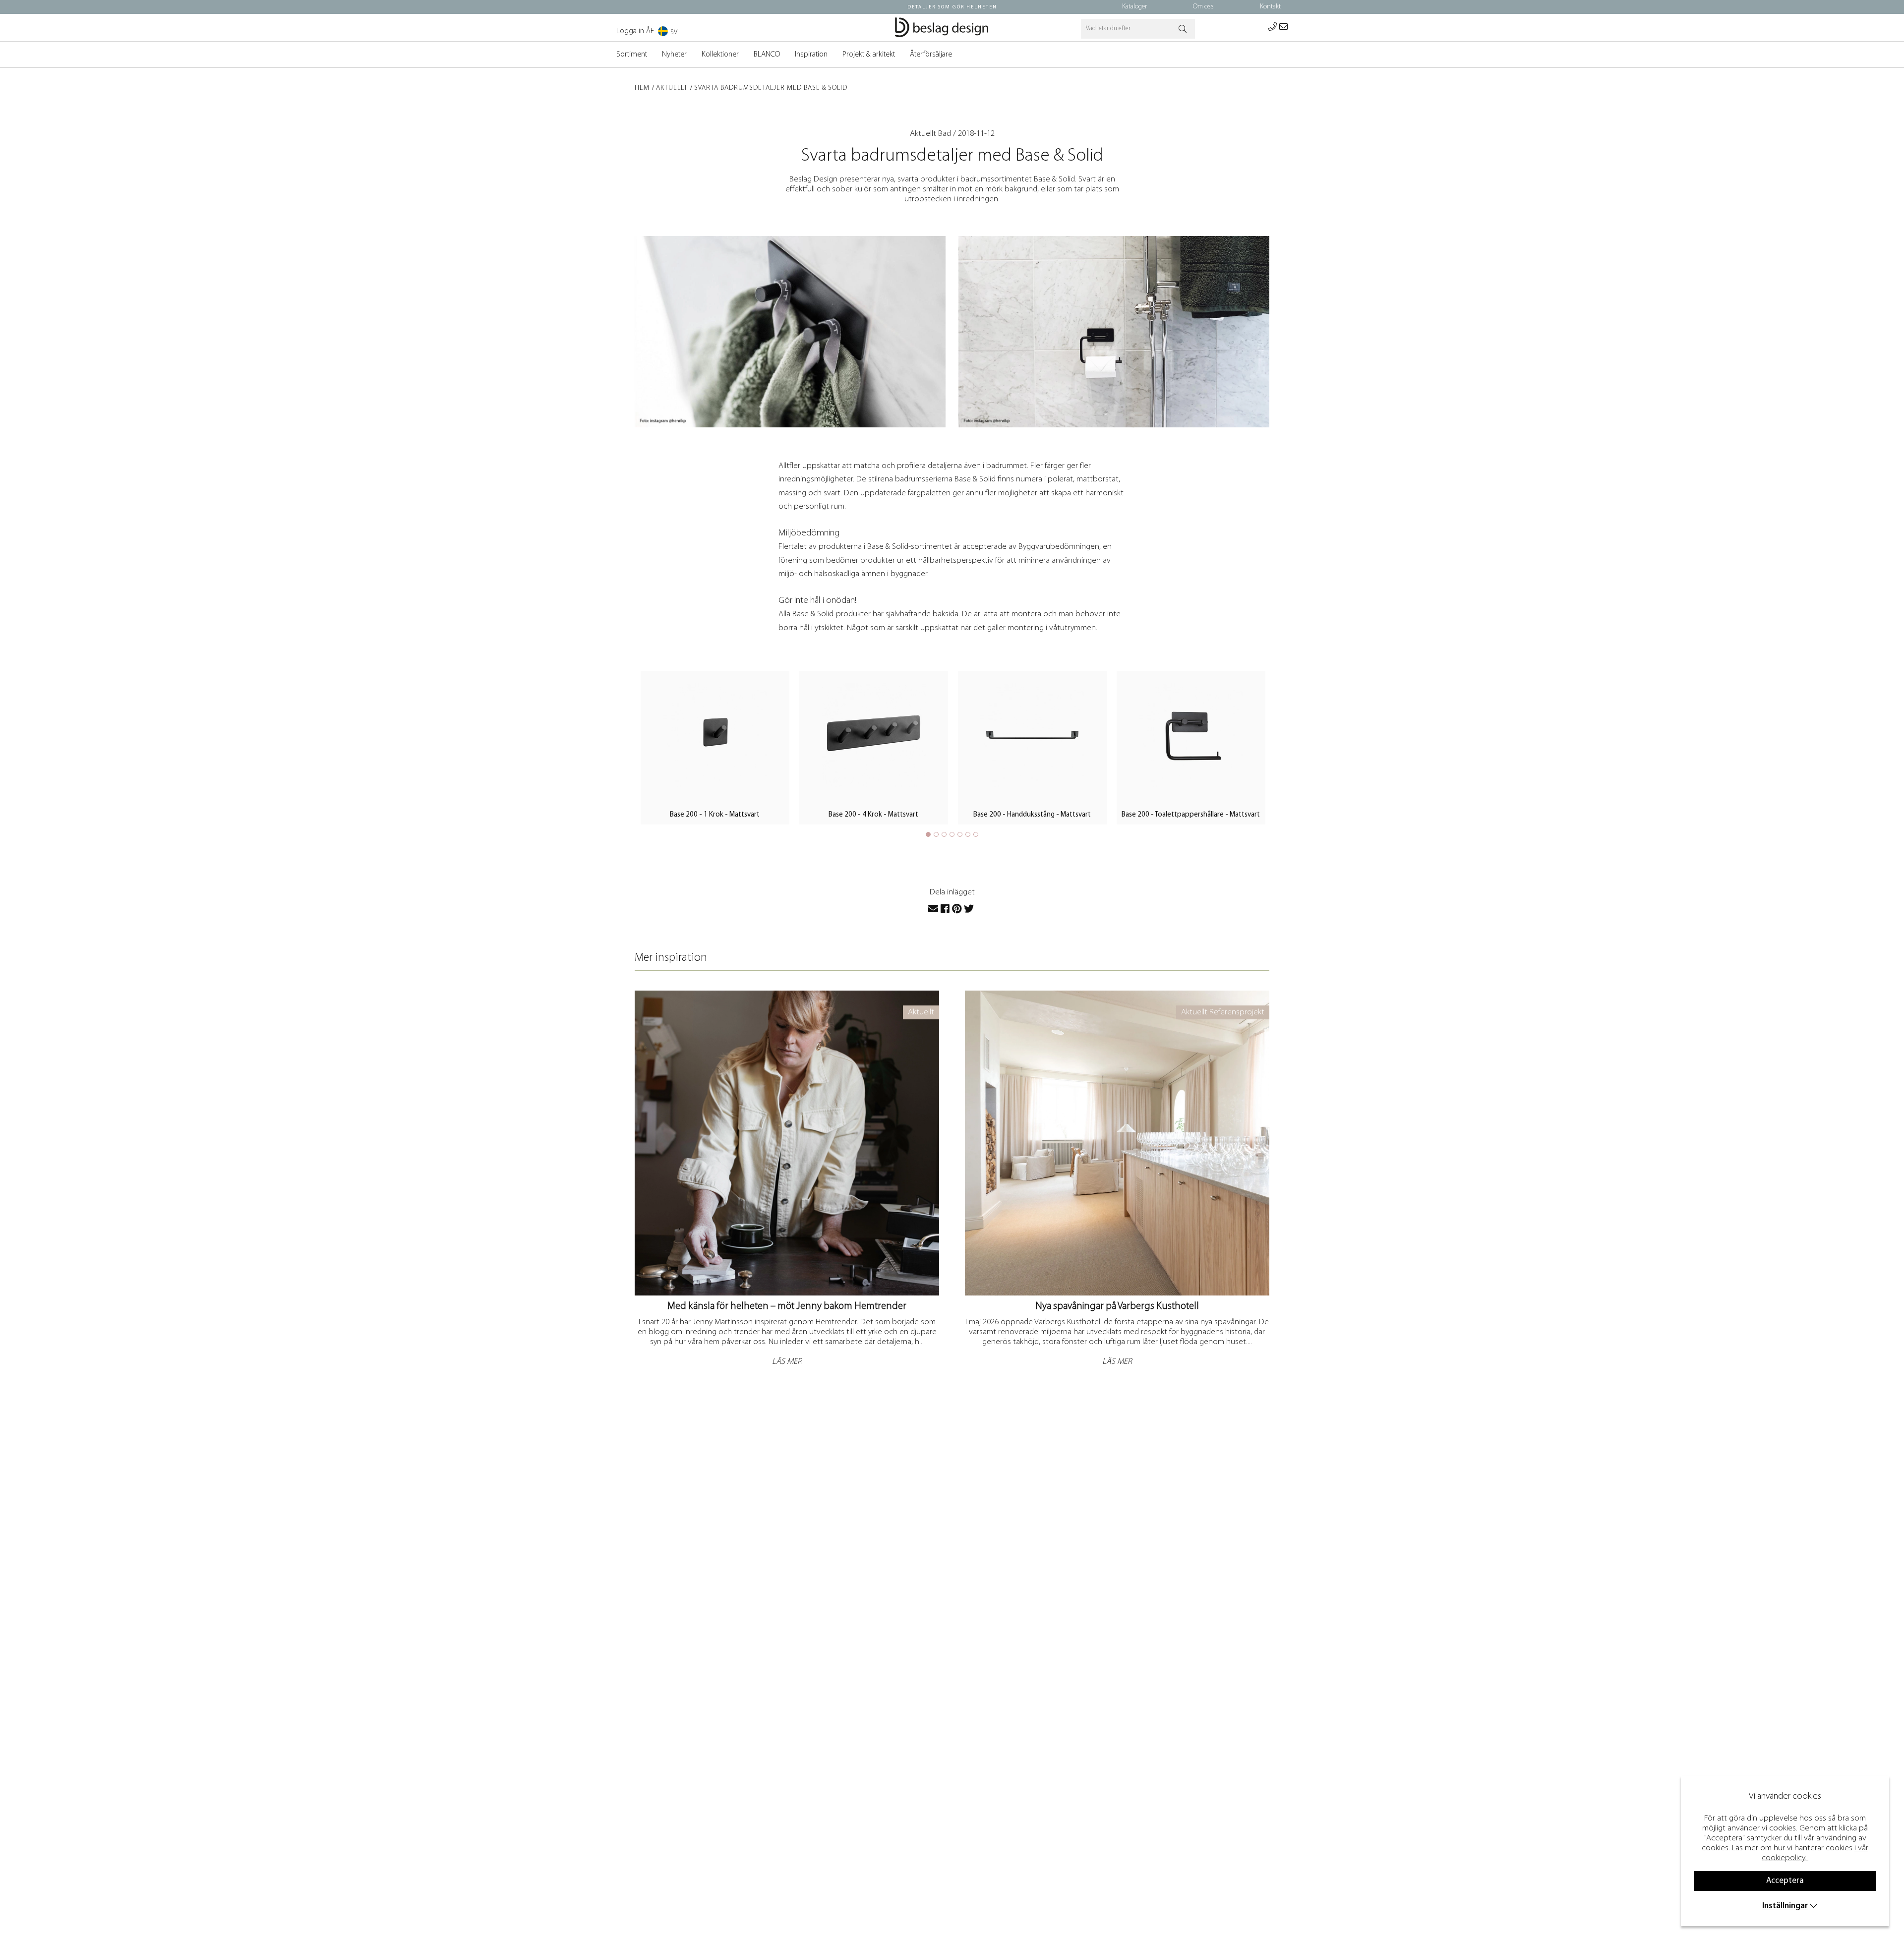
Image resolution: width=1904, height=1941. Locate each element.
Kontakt (1270, 7)
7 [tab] (976, 834)
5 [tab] (960, 834)
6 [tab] (968, 834)
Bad (945, 134)
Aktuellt (672, 88)
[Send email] (933, 909)
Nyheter (674, 55)
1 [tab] (928, 834)
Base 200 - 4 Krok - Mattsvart (873, 815)
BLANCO (767, 55)
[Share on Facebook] (945, 909)
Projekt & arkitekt (869, 55)
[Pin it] (957, 909)
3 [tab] (944, 834)
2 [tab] (936, 834)
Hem (642, 88)
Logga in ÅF (635, 31)
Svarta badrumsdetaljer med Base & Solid (771, 88)
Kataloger (1134, 7)
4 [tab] (952, 834)
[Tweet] (969, 909)
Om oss (1203, 7)
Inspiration (811, 55)
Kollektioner (720, 55)
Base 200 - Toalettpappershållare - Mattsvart (1191, 815)
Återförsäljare (931, 55)
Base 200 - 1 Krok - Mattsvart (715, 815)
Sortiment (632, 55)
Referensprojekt (1237, 1012)
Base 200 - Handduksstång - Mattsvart (1032, 815)
